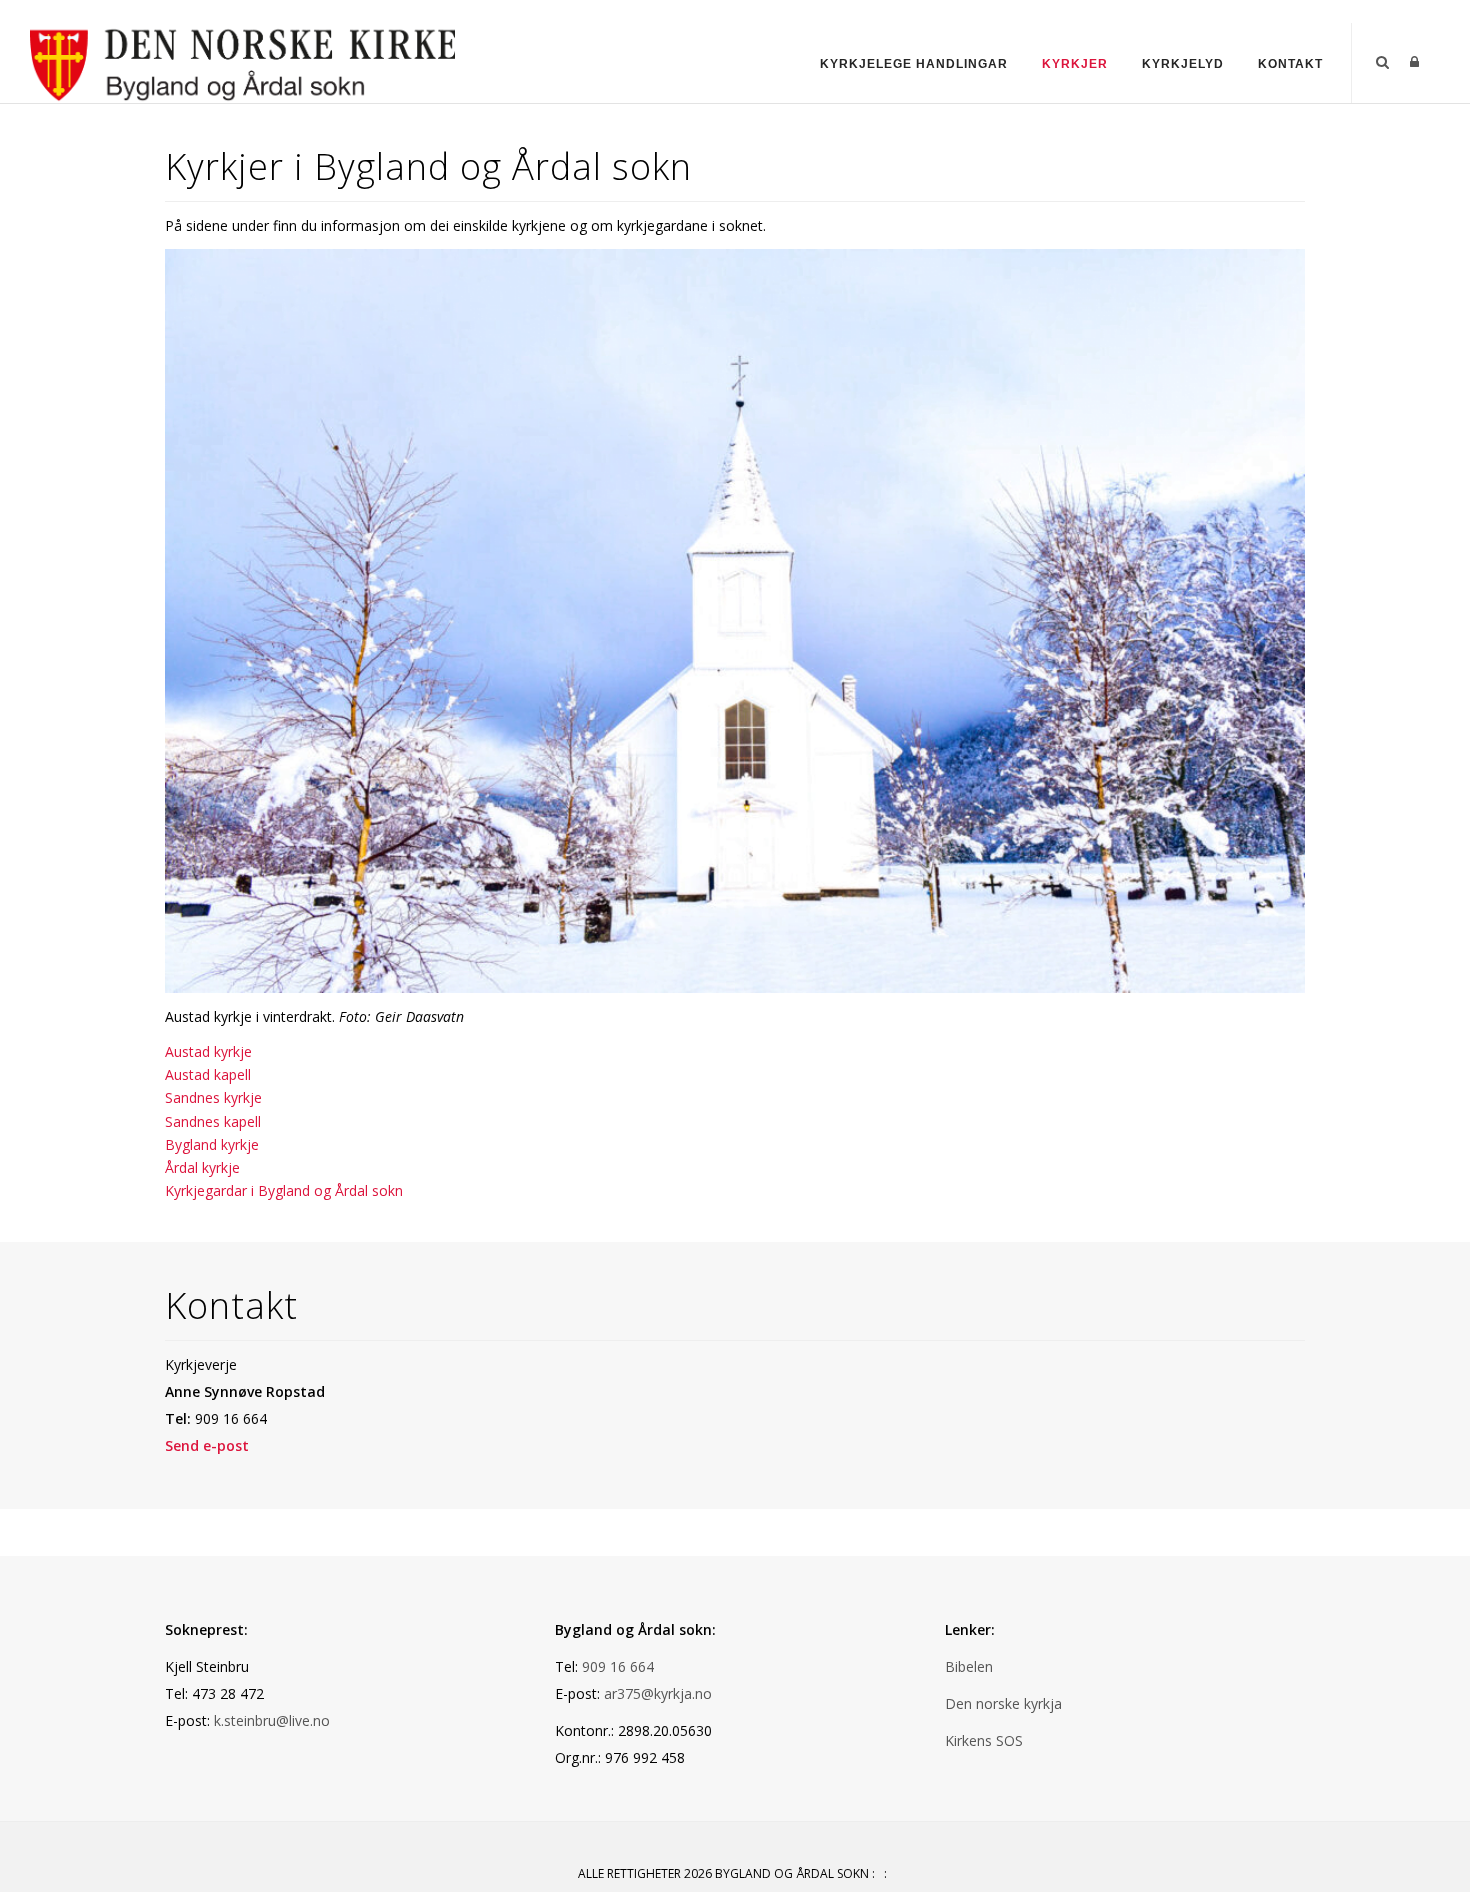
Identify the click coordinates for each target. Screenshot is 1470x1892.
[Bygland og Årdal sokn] (242, 61)
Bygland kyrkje (212, 1144)
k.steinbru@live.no (272, 1720)
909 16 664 (618, 1666)
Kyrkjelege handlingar (914, 64)
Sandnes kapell (213, 1121)
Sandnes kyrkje (213, 1097)
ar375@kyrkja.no (658, 1693)
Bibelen (969, 1666)
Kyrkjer (1075, 64)
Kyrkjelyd (1183, 64)
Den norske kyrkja (1003, 1703)
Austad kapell (208, 1074)
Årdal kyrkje (202, 1167)
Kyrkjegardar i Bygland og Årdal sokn (284, 1190)
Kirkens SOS (984, 1740)
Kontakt (1290, 64)
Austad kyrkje (208, 1051)
